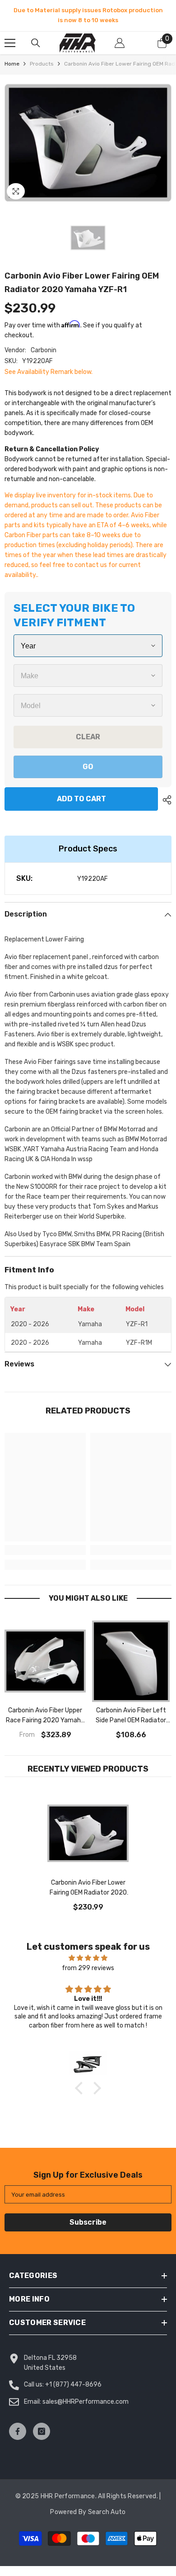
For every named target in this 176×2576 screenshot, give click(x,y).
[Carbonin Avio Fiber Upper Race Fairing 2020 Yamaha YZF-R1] (45, 1661)
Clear (88, 737)
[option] (88, 15)
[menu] (10, 43)
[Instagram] (42, 2431)
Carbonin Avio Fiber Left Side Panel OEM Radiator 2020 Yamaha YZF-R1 (131, 1716)
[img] (88, 1958)
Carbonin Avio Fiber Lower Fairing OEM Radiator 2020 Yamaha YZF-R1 (88, 1888)
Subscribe (88, 2222)
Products (42, 64)
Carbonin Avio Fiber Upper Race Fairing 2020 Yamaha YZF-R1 (45, 1716)
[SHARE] (165, 800)
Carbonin (44, 350)
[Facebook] (18, 2431)
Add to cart (79, 799)
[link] (45, 1550)
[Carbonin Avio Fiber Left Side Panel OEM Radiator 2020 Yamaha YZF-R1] (131, 1661)
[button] (81, 2088)
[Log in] (120, 43)
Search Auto (107, 2512)
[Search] (36, 43)
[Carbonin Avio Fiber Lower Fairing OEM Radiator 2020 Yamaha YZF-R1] (88, 1834)
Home (12, 64)
